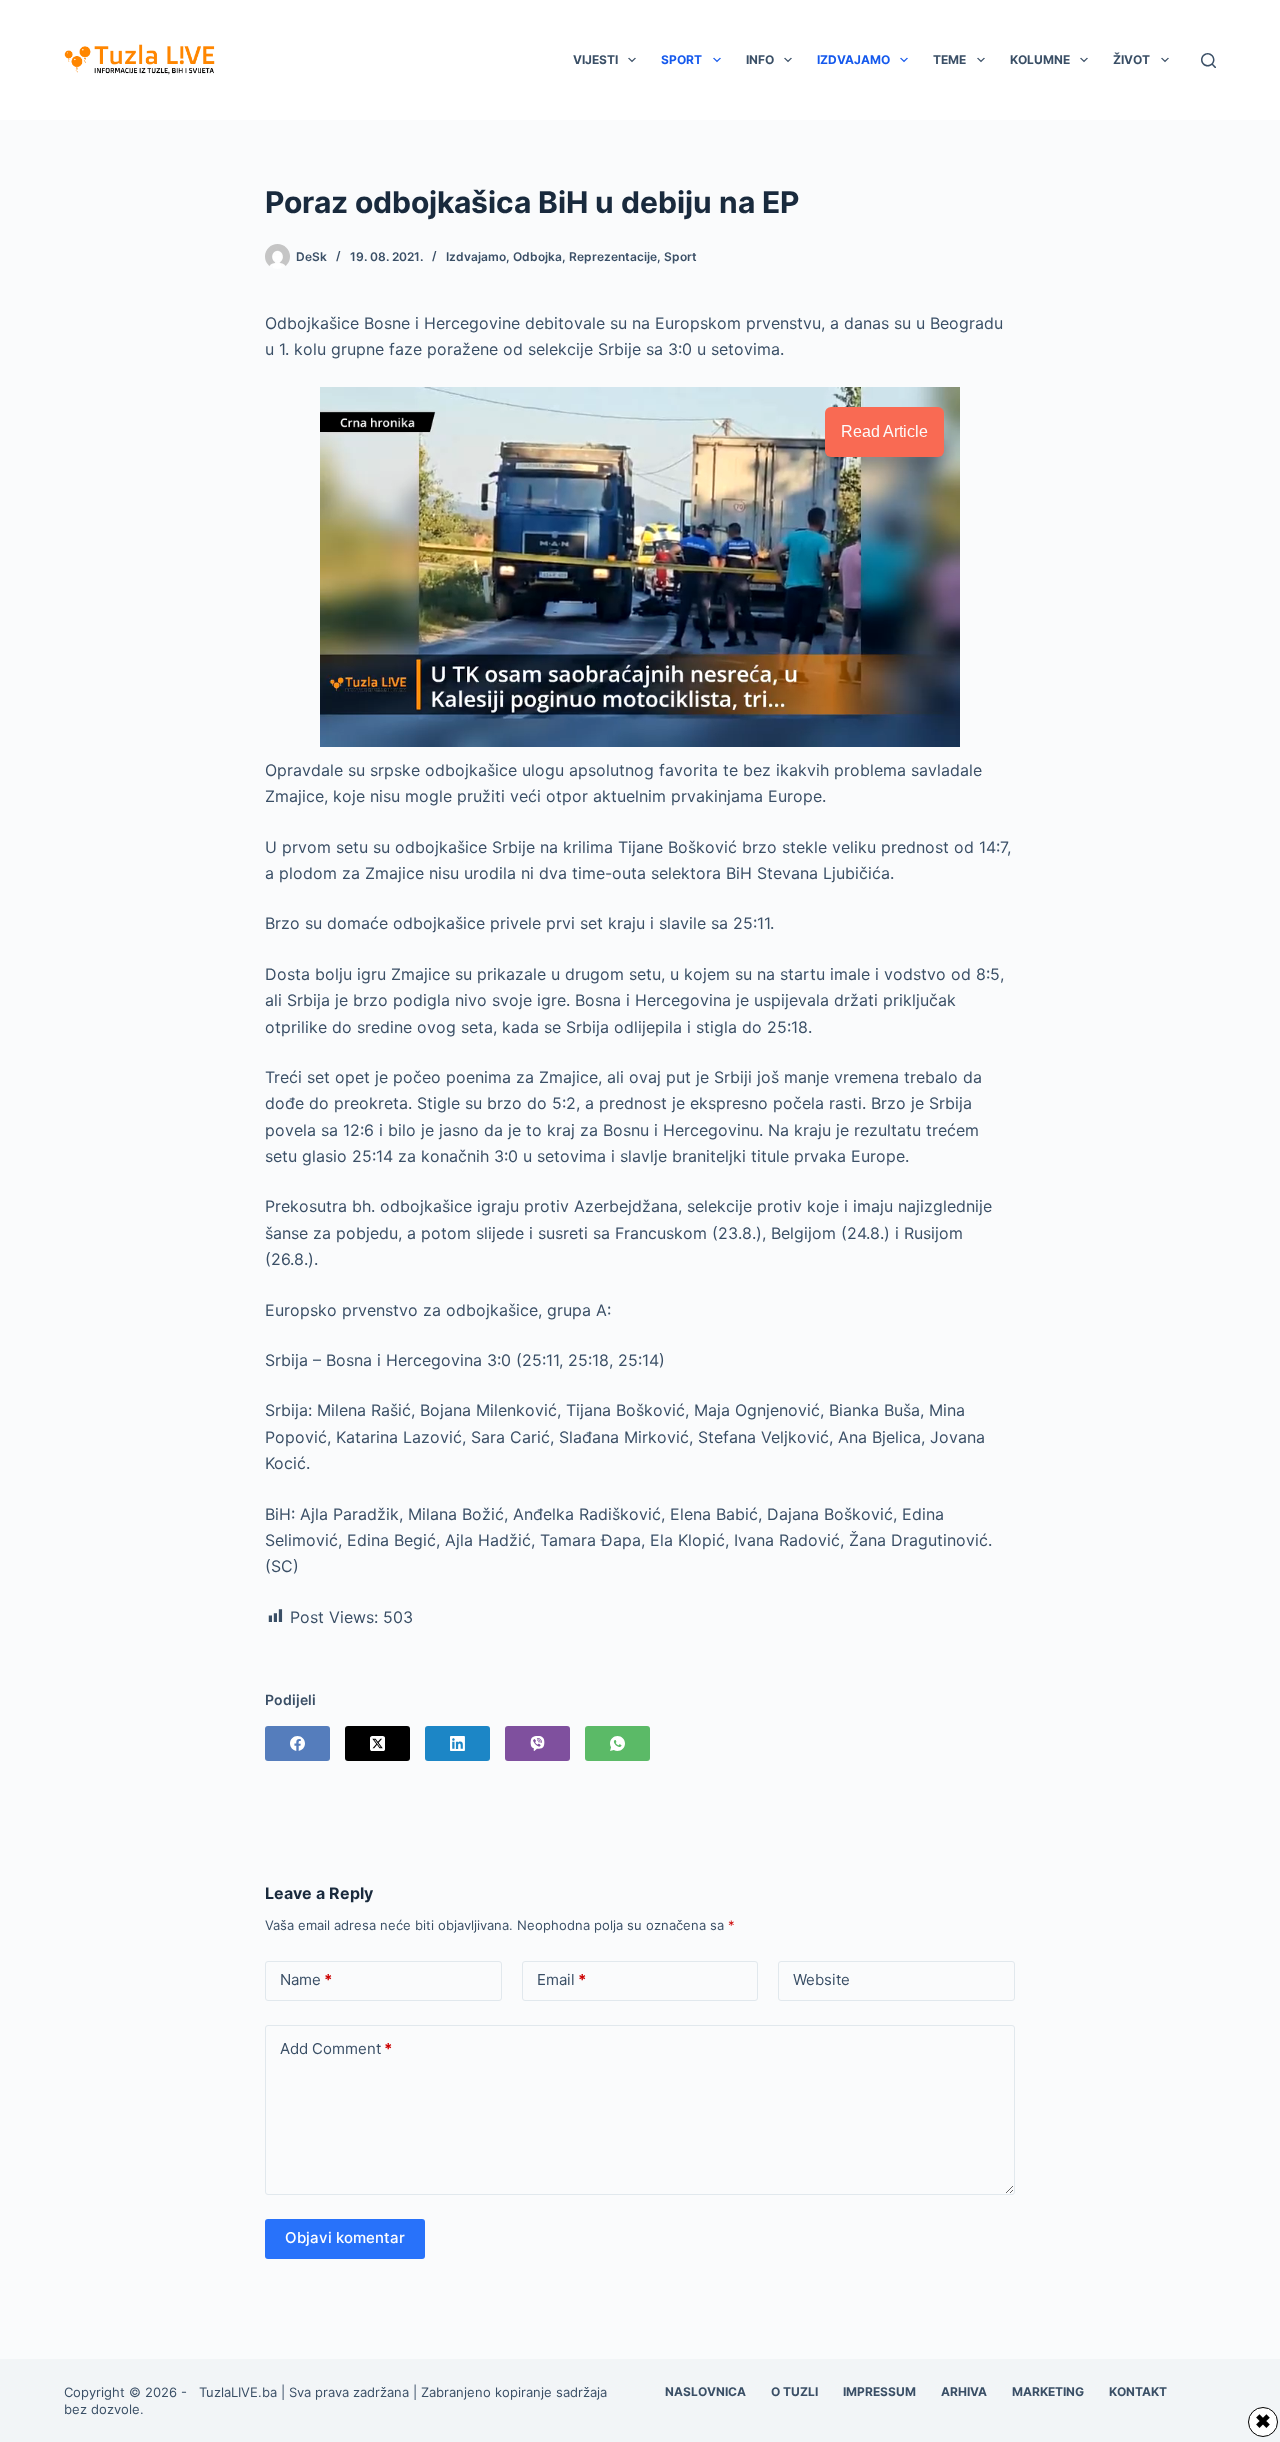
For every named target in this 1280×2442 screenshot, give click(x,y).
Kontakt (1138, 2391)
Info (760, 59)
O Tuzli (794, 2391)
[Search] (1208, 60)
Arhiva (964, 2391)
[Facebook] (297, 1743)
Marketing (1048, 2391)
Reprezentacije (613, 256)
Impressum (879, 2391)
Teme (949, 59)
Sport (681, 59)
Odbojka (537, 256)
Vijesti (595, 59)
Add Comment (336, 2048)
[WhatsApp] (617, 1743)
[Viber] (537, 1743)
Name (306, 1979)
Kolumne (1040, 59)
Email (561, 1979)
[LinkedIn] (457, 1743)
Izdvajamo (853, 59)
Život (1131, 59)
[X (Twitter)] (377, 1743)
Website (821, 1979)
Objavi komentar (345, 2237)
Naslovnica (705, 2391)
